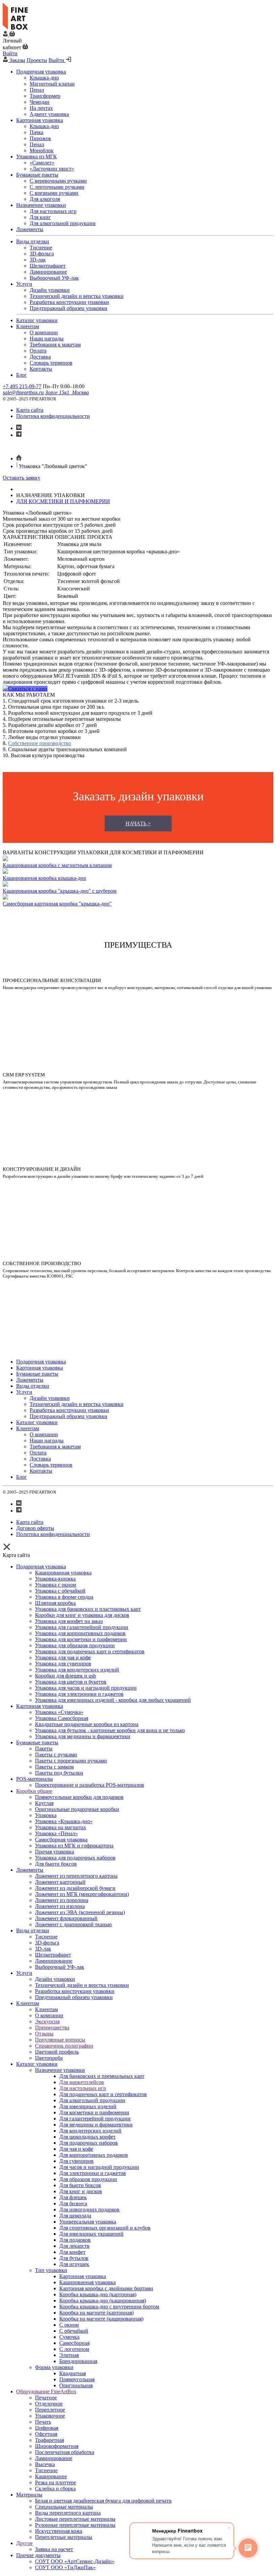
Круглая (44, 1803)
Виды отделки (33, 1930)
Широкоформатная (57, 2446)
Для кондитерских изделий (90, 2131)
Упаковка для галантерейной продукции (82, 1627)
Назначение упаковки (60, 2070)
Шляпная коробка (55, 1603)
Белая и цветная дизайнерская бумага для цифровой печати (103, 2501)
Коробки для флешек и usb (65, 1676)
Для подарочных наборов (89, 2143)
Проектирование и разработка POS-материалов (90, 1785)
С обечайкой (74, 2331)
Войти (10, 53)
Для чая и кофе (76, 2149)
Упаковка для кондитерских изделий (77, 1670)
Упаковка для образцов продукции (75, 1645)
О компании (49, 2015)
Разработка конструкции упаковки (75, 1991)
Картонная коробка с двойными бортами (106, 2288)
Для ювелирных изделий (88, 2106)
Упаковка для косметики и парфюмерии (81, 1639)
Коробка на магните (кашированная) (101, 2319)
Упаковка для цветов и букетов (71, 1682)
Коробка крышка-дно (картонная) (98, 2294)
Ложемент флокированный (66, 1918)
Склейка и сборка (55, 2489)
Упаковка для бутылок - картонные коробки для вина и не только (110, 1730)
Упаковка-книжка (55, 1579)
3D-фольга (47, 1943)
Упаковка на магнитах (61, 1827)
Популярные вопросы (60, 2040)
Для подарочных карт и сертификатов (103, 2094)
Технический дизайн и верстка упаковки (82, 1985)
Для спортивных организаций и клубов (105, 2228)
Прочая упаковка (55, 1852)
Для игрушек (74, 2264)
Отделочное (49, 2404)
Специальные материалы (64, 2507)
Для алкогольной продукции (92, 2100)
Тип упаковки (51, 2270)
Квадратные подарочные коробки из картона (87, 1724)
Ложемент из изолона (60, 1906)
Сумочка (69, 2337)
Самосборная (74, 2343)
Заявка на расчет (54, 2549)
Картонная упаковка (40, 1706)
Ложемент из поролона (62, 1900)
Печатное (46, 2398)
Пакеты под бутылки (59, 1773)
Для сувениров (76, 2161)
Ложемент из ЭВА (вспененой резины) (80, 1912)
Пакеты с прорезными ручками (71, 1761)
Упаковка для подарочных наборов (75, 1858)
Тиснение (46, 1937)
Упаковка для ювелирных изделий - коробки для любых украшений (113, 1700)
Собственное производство (40, 743)
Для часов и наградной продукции (99, 2167)
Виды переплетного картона (68, 2513)
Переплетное (50, 2410)
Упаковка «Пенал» (56, 1833)
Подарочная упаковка (41, 1567)
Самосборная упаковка (61, 1839)
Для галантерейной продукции (95, 2119)
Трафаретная (49, 2440)
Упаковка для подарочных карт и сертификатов (90, 1651)
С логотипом (74, 2349)
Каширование (51, 2476)
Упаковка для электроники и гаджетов (79, 1694)
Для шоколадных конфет (88, 2137)
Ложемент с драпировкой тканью (73, 1924)
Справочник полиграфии (64, 2046)
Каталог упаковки (37, 2064)
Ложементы (30, 1870)
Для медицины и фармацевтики (96, 2125)
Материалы (29, 2495)
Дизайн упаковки (55, 1979)
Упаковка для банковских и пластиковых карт (88, 1609)
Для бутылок (74, 2258)
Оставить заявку (22, 478)
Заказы (17, 60)
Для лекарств (74, 2246)
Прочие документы (38, 2555)
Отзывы (44, 2034)
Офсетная (46, 2434)
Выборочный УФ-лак (60, 1967)
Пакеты (44, 1749)
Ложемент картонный (60, 1882)
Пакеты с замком (54, 1767)
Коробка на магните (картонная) (96, 2313)
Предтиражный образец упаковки (74, 1997)
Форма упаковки (54, 2367)
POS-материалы (34, 1779)
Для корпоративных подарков (94, 2155)
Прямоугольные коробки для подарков (79, 1797)
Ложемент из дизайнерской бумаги (75, 1888)
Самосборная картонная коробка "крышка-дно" (57, 904)
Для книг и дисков (81, 2191)
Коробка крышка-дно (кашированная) (103, 2301)
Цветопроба (49, 2058)
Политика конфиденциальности (53, 416)
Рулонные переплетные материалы (75, 2525)
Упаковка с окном (56, 1585)
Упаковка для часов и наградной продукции (86, 1688)
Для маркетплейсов (82, 2082)
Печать (43, 2422)
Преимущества (52, 2028)
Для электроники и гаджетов (93, 2173)
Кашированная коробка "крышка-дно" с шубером (60, 891)
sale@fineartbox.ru (23, 392)
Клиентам (28, 2003)
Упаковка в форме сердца (64, 1597)
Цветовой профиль (57, 2052)
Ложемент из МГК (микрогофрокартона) (82, 1894)
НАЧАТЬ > (138, 823)
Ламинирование (54, 1961)
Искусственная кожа (59, 2531)
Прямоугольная (77, 2379)
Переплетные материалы (64, 2537)
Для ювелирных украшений (91, 2234)
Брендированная (78, 2361)
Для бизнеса (73, 2203)
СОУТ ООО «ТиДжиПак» (65, 2567)
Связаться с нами (28, 689)
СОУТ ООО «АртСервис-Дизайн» (75, 2561)
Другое (24, 2543)
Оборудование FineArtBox (46, 2391)
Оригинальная (76, 2385)
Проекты (37, 60)
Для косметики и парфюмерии (94, 2112)
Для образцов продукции (88, 2179)
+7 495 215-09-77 (22, 386)
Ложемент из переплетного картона (76, 1876)
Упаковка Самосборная (62, 1718)
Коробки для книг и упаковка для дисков (82, 1615)
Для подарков (75, 2240)
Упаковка (46, 1815)
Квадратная (73, 2373)
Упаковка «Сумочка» (59, 1712)
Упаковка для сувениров (63, 1664)
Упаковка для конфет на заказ (69, 1621)
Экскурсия (47, 2021)
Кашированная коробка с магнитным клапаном (57, 865)
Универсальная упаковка (88, 2222)
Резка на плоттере (56, 2482)
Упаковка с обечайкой (60, 1591)
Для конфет (72, 2252)
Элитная (69, 2355)
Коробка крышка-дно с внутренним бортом (109, 2307)
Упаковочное (50, 2416)
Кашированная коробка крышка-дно (44, 878)
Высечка (45, 2464)
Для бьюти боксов (56, 1864)
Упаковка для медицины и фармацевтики (83, 1736)
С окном (69, 2325)
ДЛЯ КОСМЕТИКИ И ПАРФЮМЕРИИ (63, 501)
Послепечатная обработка (65, 2452)
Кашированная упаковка (63, 1573)
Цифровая (47, 2428)
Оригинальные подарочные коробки (77, 1809)
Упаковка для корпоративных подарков (80, 1633)
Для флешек (73, 2197)
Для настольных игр (83, 2088)
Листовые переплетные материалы (75, 2519)
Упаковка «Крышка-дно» (64, 1821)
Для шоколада (75, 2216)
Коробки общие (34, 1791)
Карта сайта (30, 410)
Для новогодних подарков (89, 2210)
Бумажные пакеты (37, 1742)
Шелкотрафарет (53, 1955)
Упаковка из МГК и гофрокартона (74, 1846)
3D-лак (43, 1949)
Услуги (24, 1973)
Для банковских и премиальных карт (102, 2076)
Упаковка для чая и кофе (63, 1658)
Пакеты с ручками (56, 1755)
